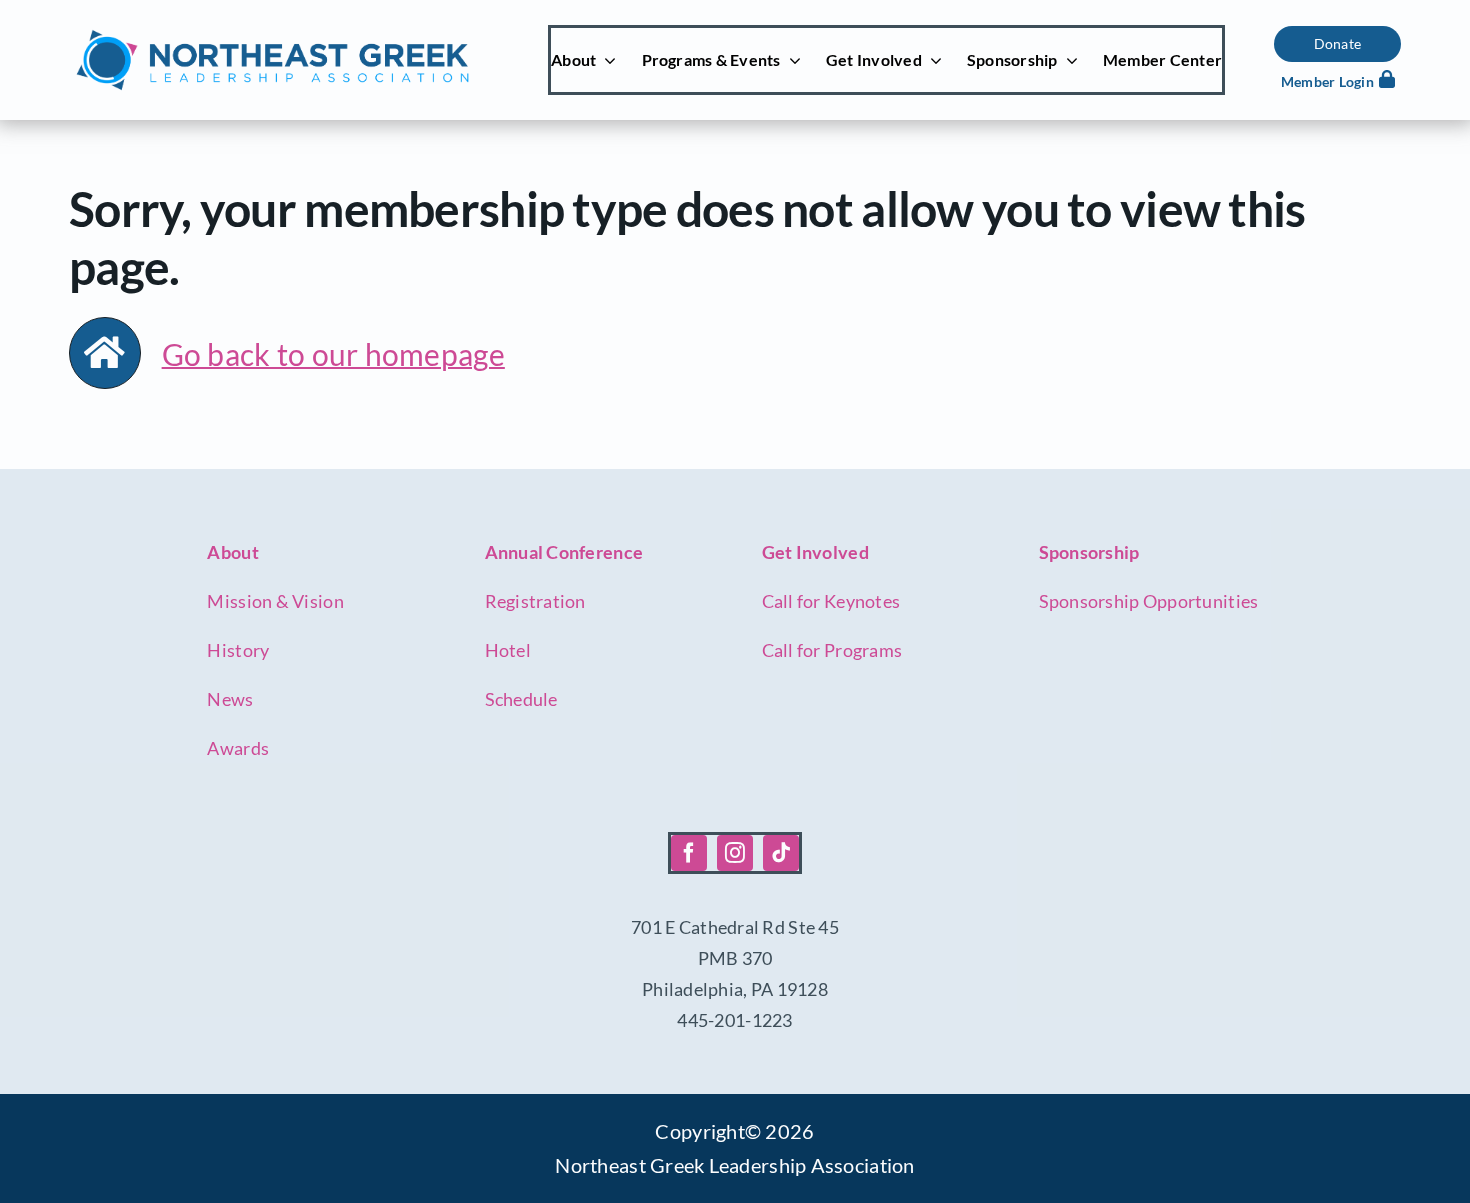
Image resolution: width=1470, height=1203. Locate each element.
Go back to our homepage (333, 354)
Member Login (1327, 81)
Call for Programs (832, 650)
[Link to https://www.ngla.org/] (105, 353)
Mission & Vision (275, 601)
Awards (238, 748)
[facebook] (689, 853)
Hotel (508, 650)
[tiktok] (781, 853)
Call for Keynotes (831, 601)
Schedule (521, 699)
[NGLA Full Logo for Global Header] (272, 35)
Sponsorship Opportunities (1149, 601)
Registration (535, 601)
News (230, 699)
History (238, 650)
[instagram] (735, 853)
